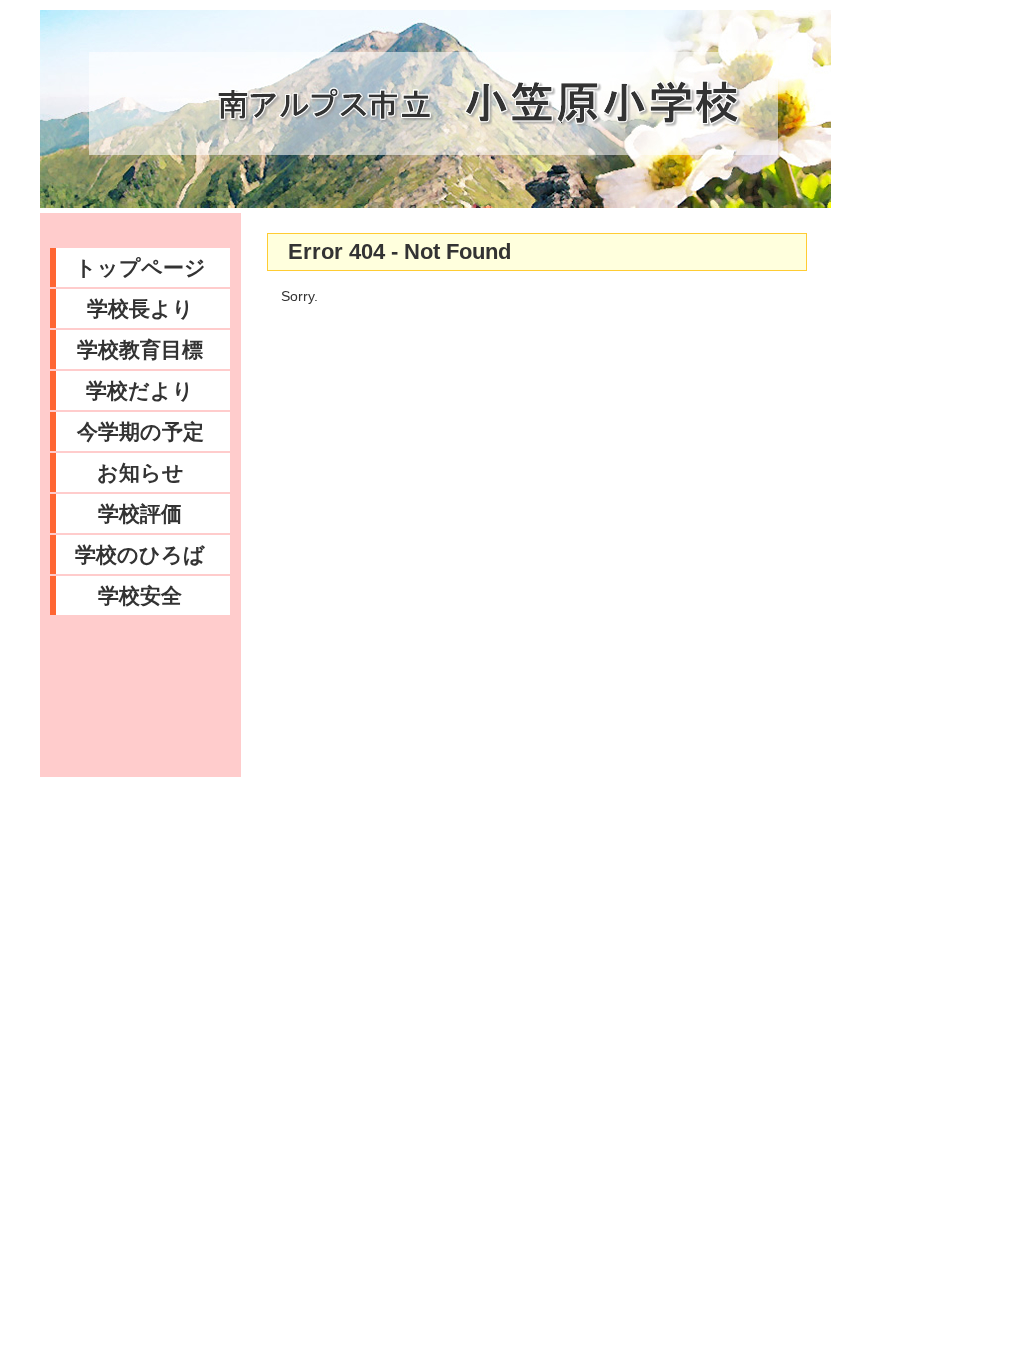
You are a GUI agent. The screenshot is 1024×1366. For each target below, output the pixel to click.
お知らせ (140, 472)
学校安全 (140, 595)
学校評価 (140, 513)
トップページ (140, 267)
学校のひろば (140, 554)
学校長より (140, 308)
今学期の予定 (140, 431)
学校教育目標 (140, 349)
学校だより (140, 390)
